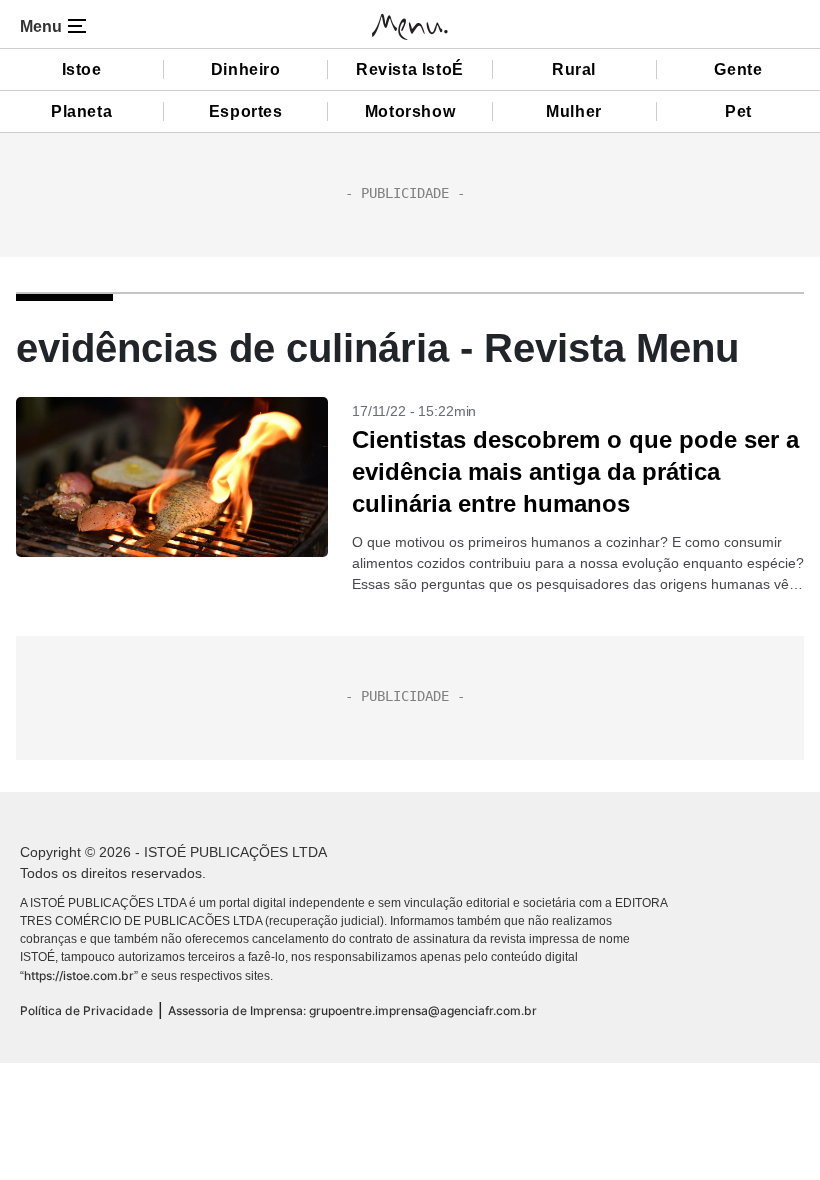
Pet (738, 111)
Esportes (246, 111)
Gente (738, 69)
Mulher (574, 111)
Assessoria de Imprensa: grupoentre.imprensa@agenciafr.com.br (352, 1010)
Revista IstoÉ (410, 69)
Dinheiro (246, 69)
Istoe (82, 69)
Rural (574, 69)
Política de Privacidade (86, 1010)
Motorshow (410, 111)
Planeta (81, 111)
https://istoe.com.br (79, 975)
